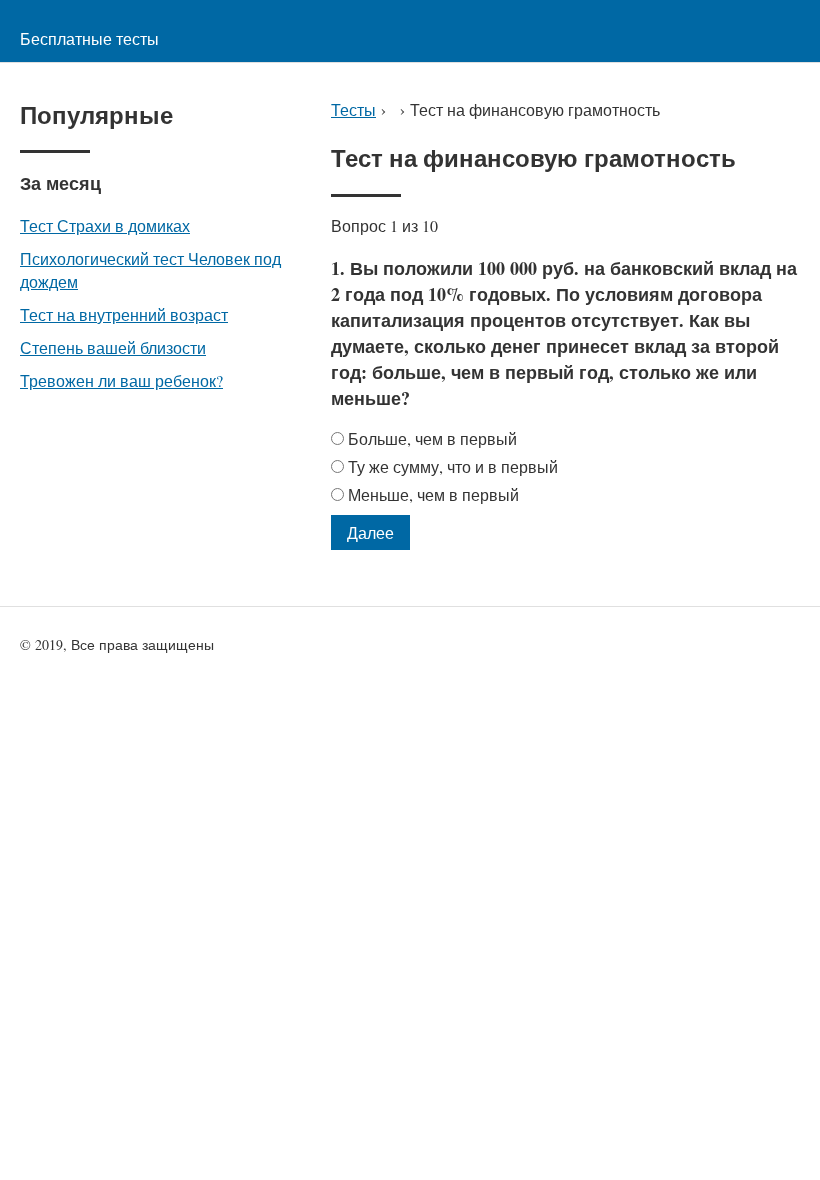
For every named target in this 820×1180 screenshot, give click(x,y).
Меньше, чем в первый (433, 494)
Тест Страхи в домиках (105, 225)
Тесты (353, 109)
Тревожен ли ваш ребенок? (121, 380)
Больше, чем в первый (432, 438)
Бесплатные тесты (89, 38)
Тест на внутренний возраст (124, 314)
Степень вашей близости (113, 347)
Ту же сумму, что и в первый (453, 466)
